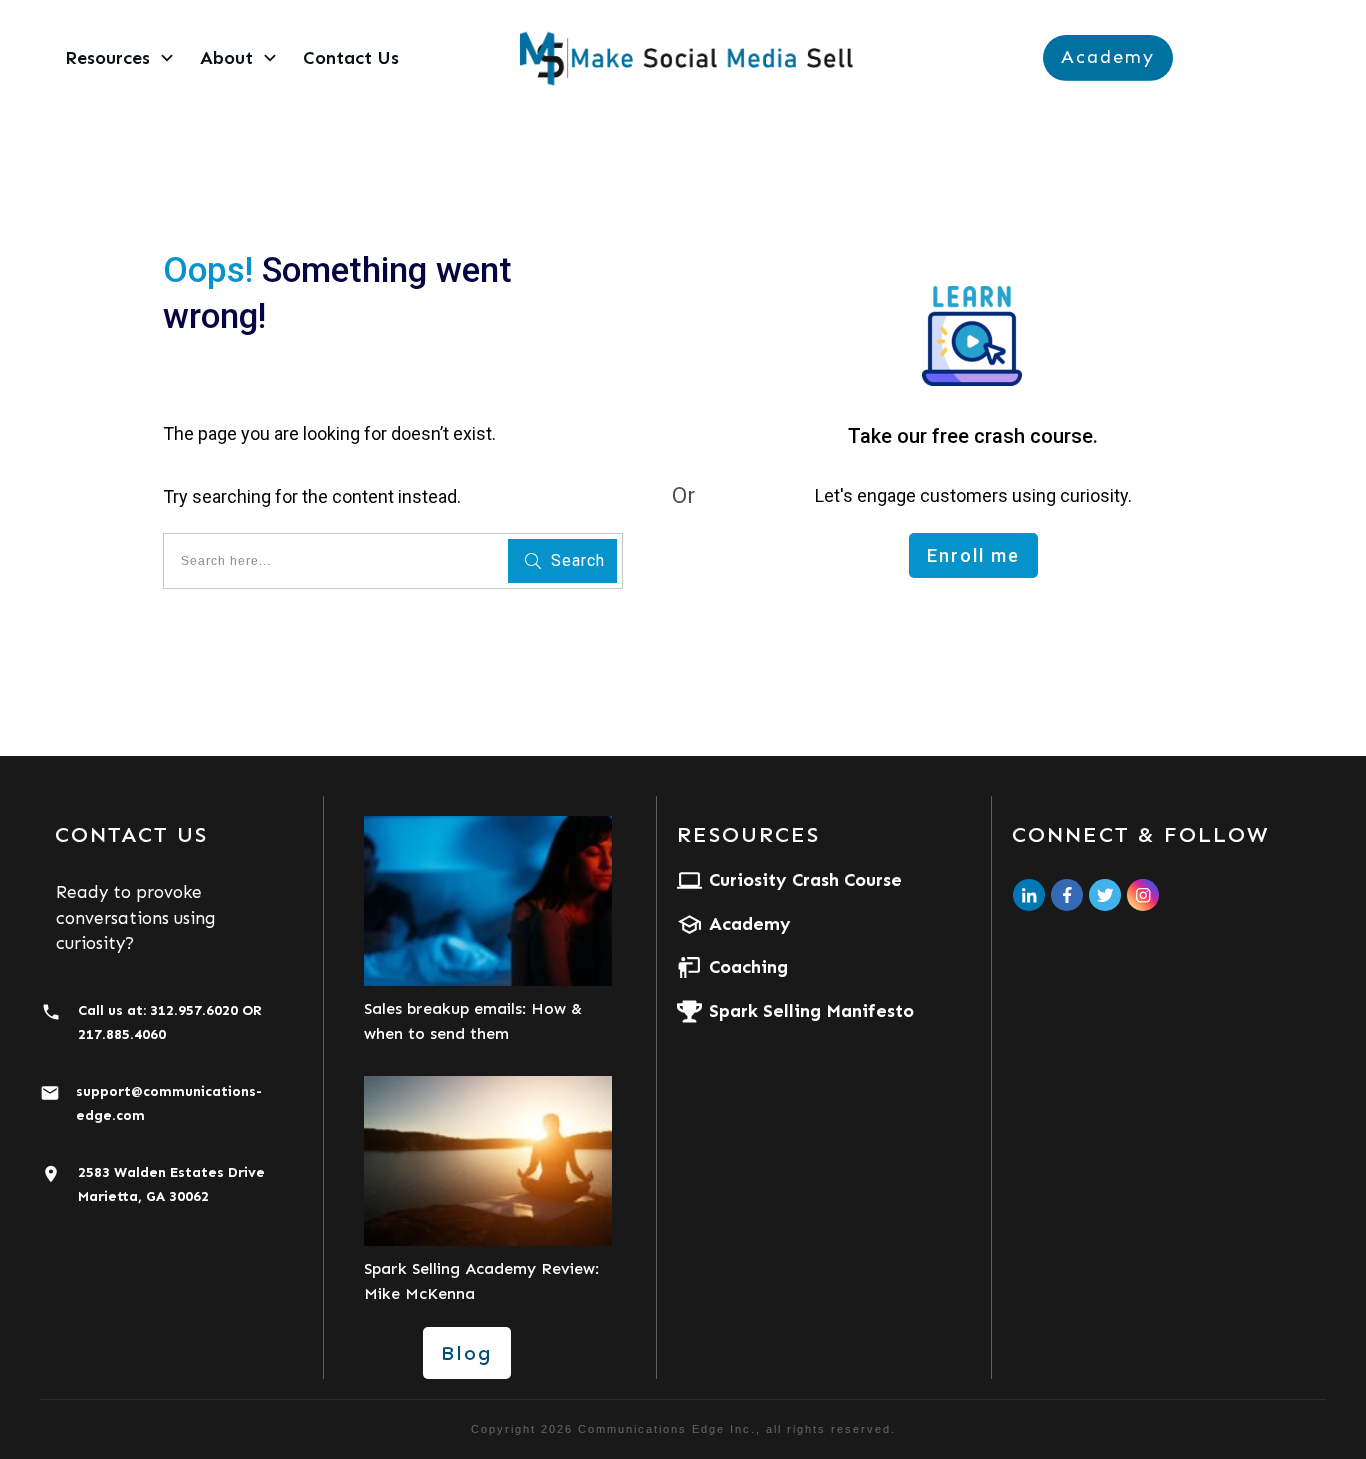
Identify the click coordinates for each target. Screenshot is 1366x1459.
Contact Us (131, 834)
